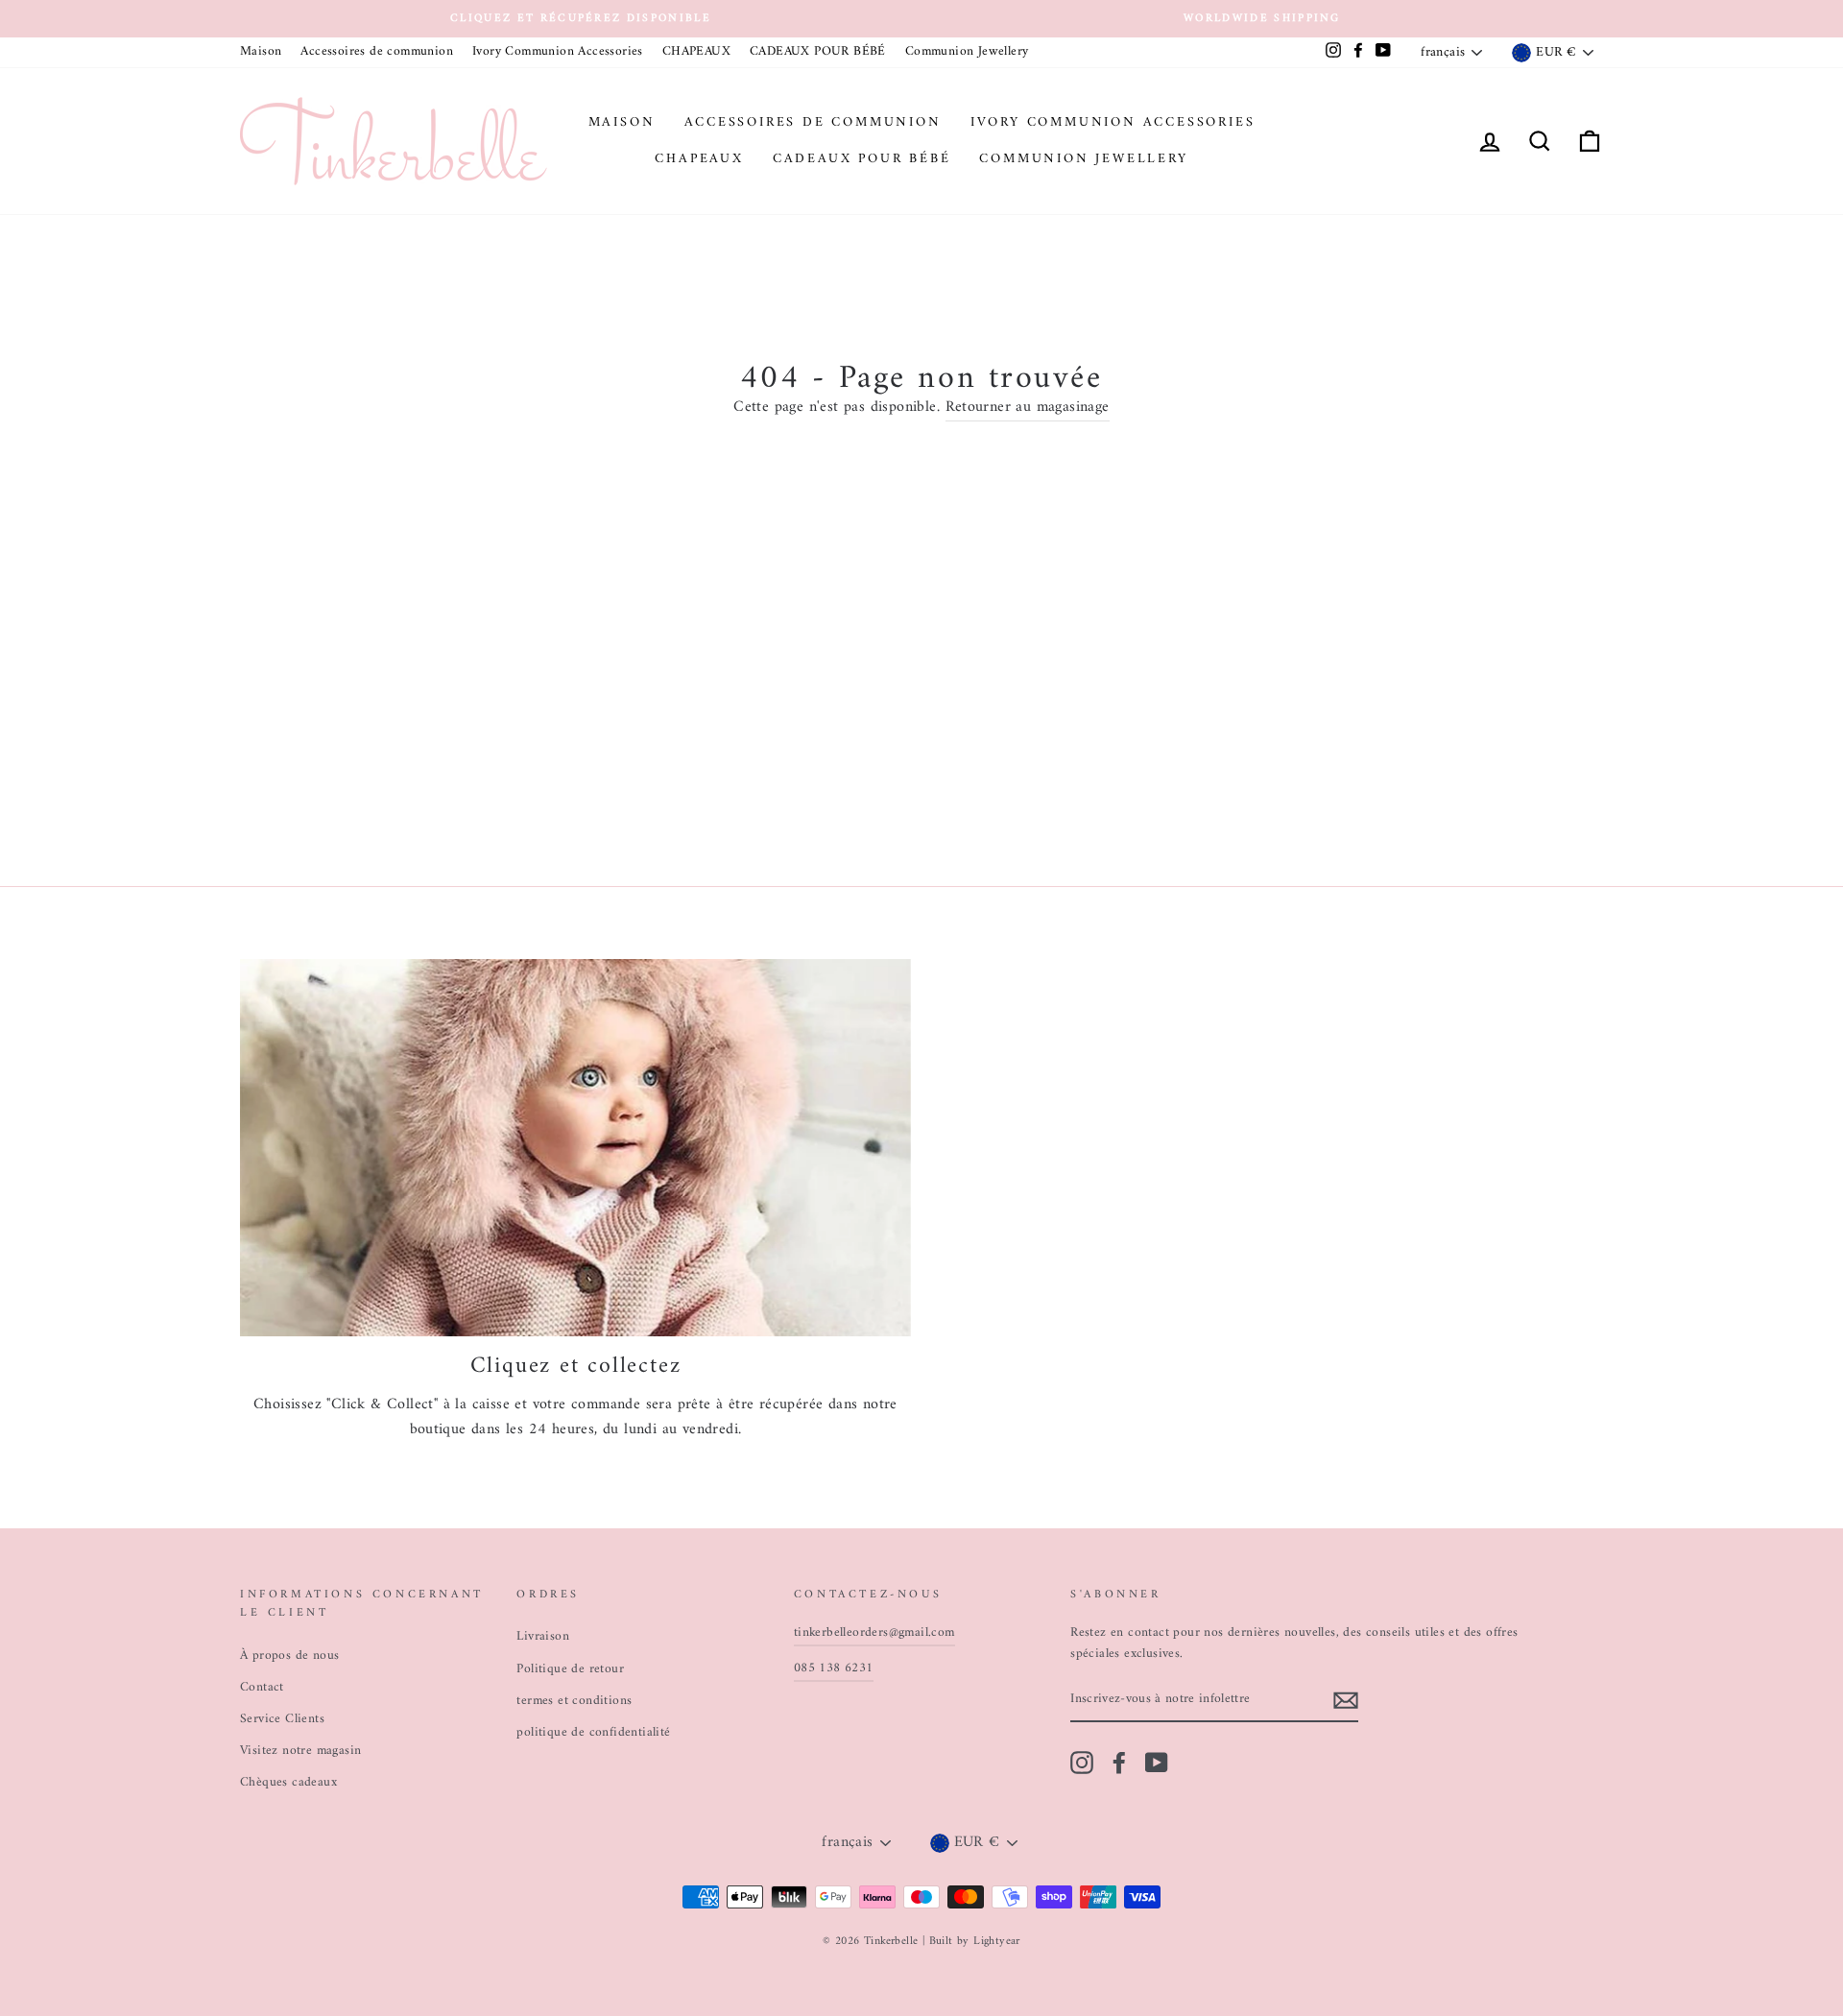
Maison (261, 52)
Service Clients (282, 1719)
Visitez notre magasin (300, 1751)
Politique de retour (570, 1669)
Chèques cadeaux (288, 1783)
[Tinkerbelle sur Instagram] (1082, 1763)
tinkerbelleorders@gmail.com (874, 1633)
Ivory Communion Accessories (558, 52)
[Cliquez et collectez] (575, 1148)
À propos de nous (289, 1656)
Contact (262, 1688)
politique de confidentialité (593, 1733)
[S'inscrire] (1346, 1701)
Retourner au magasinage (1028, 408)
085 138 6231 (834, 1668)
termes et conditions (574, 1701)
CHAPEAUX (696, 52)
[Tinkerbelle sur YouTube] (1157, 1763)
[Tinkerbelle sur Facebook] (1119, 1763)
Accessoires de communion (377, 52)
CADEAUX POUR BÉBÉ (818, 52)
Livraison (543, 1637)
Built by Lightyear (975, 1942)
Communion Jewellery (967, 52)
